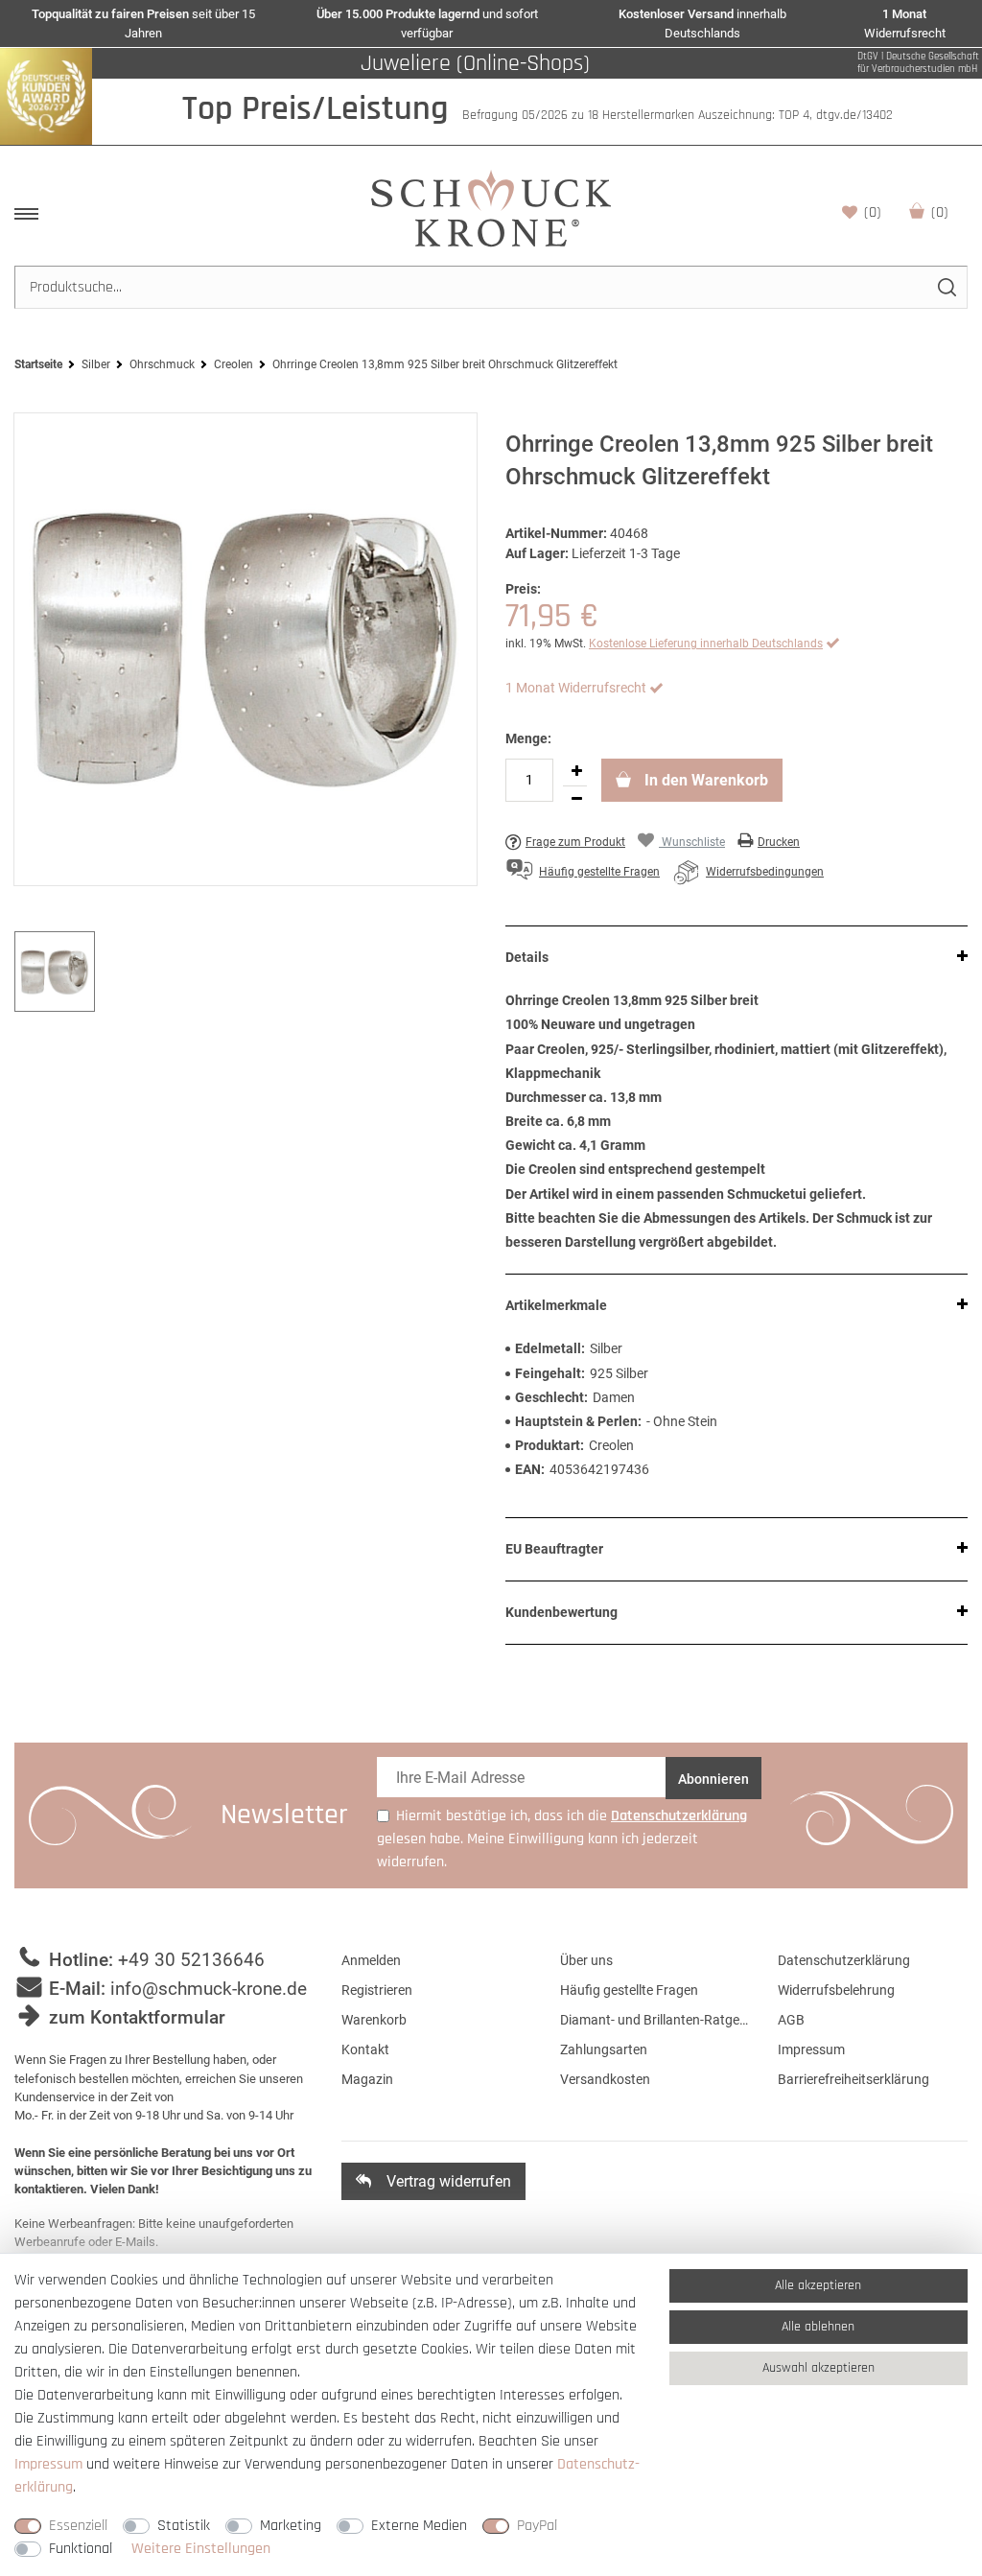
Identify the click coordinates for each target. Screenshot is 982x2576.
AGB (791, 2020)
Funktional (81, 2549)
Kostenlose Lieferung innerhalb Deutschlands (706, 644)
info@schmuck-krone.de (209, 1989)
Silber (96, 364)
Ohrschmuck (162, 364)
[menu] (26, 214)
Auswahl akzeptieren (818, 2368)
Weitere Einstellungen (201, 2549)
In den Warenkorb (704, 780)
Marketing (291, 2526)
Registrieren (377, 1990)
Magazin (367, 2079)
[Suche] (946, 287)
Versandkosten (605, 2079)
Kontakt (365, 2049)
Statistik (184, 2526)
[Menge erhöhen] (576, 772)
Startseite (38, 364)
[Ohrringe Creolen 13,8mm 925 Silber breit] (245, 649)
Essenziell (78, 2526)
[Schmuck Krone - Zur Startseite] (491, 208)
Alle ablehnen (818, 2327)
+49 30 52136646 (191, 1960)
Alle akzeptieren (818, 2285)
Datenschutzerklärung (844, 1960)
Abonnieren (713, 1779)
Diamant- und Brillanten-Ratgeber (655, 2020)
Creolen (234, 364)
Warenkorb (940, 212)
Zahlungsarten (604, 2049)
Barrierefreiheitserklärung (853, 2079)
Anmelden (371, 1960)
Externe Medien (419, 2526)
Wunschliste (873, 212)
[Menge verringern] (576, 800)
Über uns (586, 1960)
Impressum (811, 2049)
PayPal (537, 2526)
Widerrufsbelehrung (836, 1990)
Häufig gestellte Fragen (629, 1990)
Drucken (779, 842)
